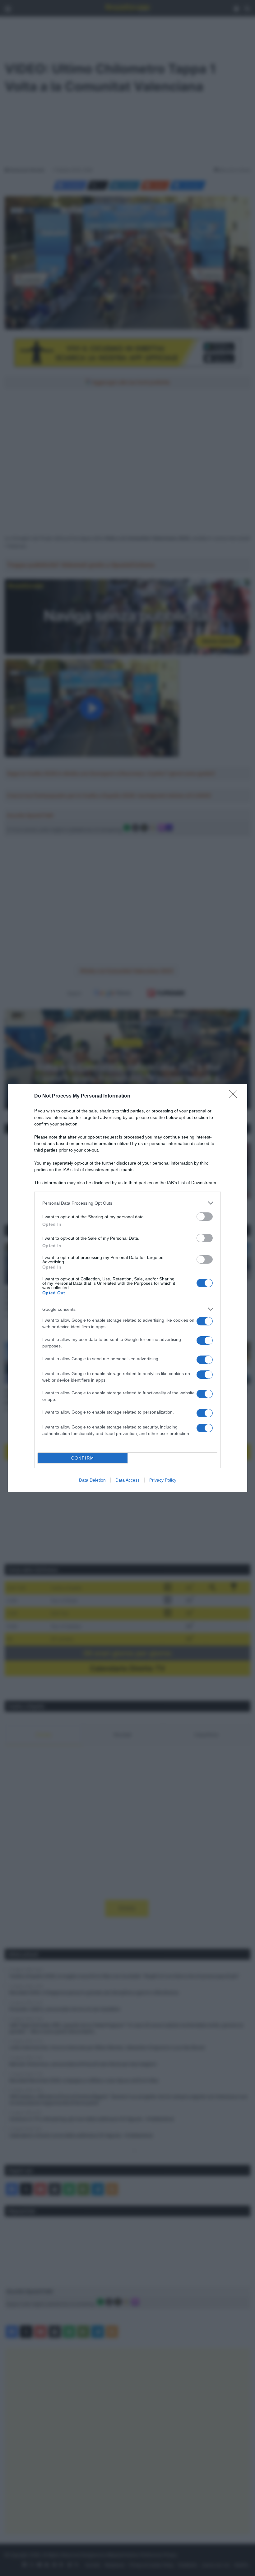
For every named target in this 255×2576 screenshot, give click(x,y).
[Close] (235, 1096)
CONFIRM (83, 1458)
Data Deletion (92, 1480)
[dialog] (127, 1288)
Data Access (127, 1480)
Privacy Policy (163, 1480)
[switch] (205, 1217)
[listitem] (127, 1203)
